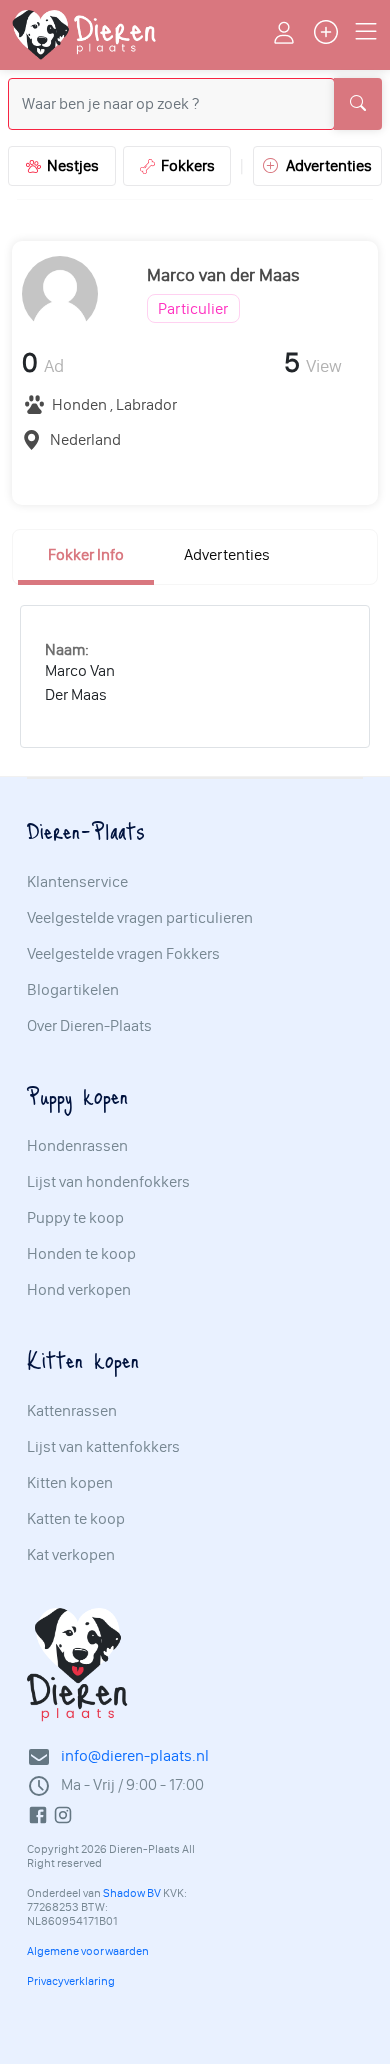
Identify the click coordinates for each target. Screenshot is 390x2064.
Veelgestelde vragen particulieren (140, 918)
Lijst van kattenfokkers (103, 1447)
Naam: (67, 649)
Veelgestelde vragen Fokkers (123, 954)
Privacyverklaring (71, 1981)
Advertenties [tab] (227, 554)
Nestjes (70, 165)
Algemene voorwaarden (88, 1951)
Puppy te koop (75, 1218)
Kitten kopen (70, 1483)
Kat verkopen (71, 1555)
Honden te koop (81, 1254)
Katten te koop (76, 1519)
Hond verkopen (79, 1290)
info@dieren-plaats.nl (135, 1755)
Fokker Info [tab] (86, 554)
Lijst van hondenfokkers (108, 1182)
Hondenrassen (77, 1146)
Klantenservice (77, 882)
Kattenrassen (72, 1411)
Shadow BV (132, 1893)
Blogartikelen (73, 990)
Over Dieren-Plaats (89, 1026)
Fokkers (185, 165)
